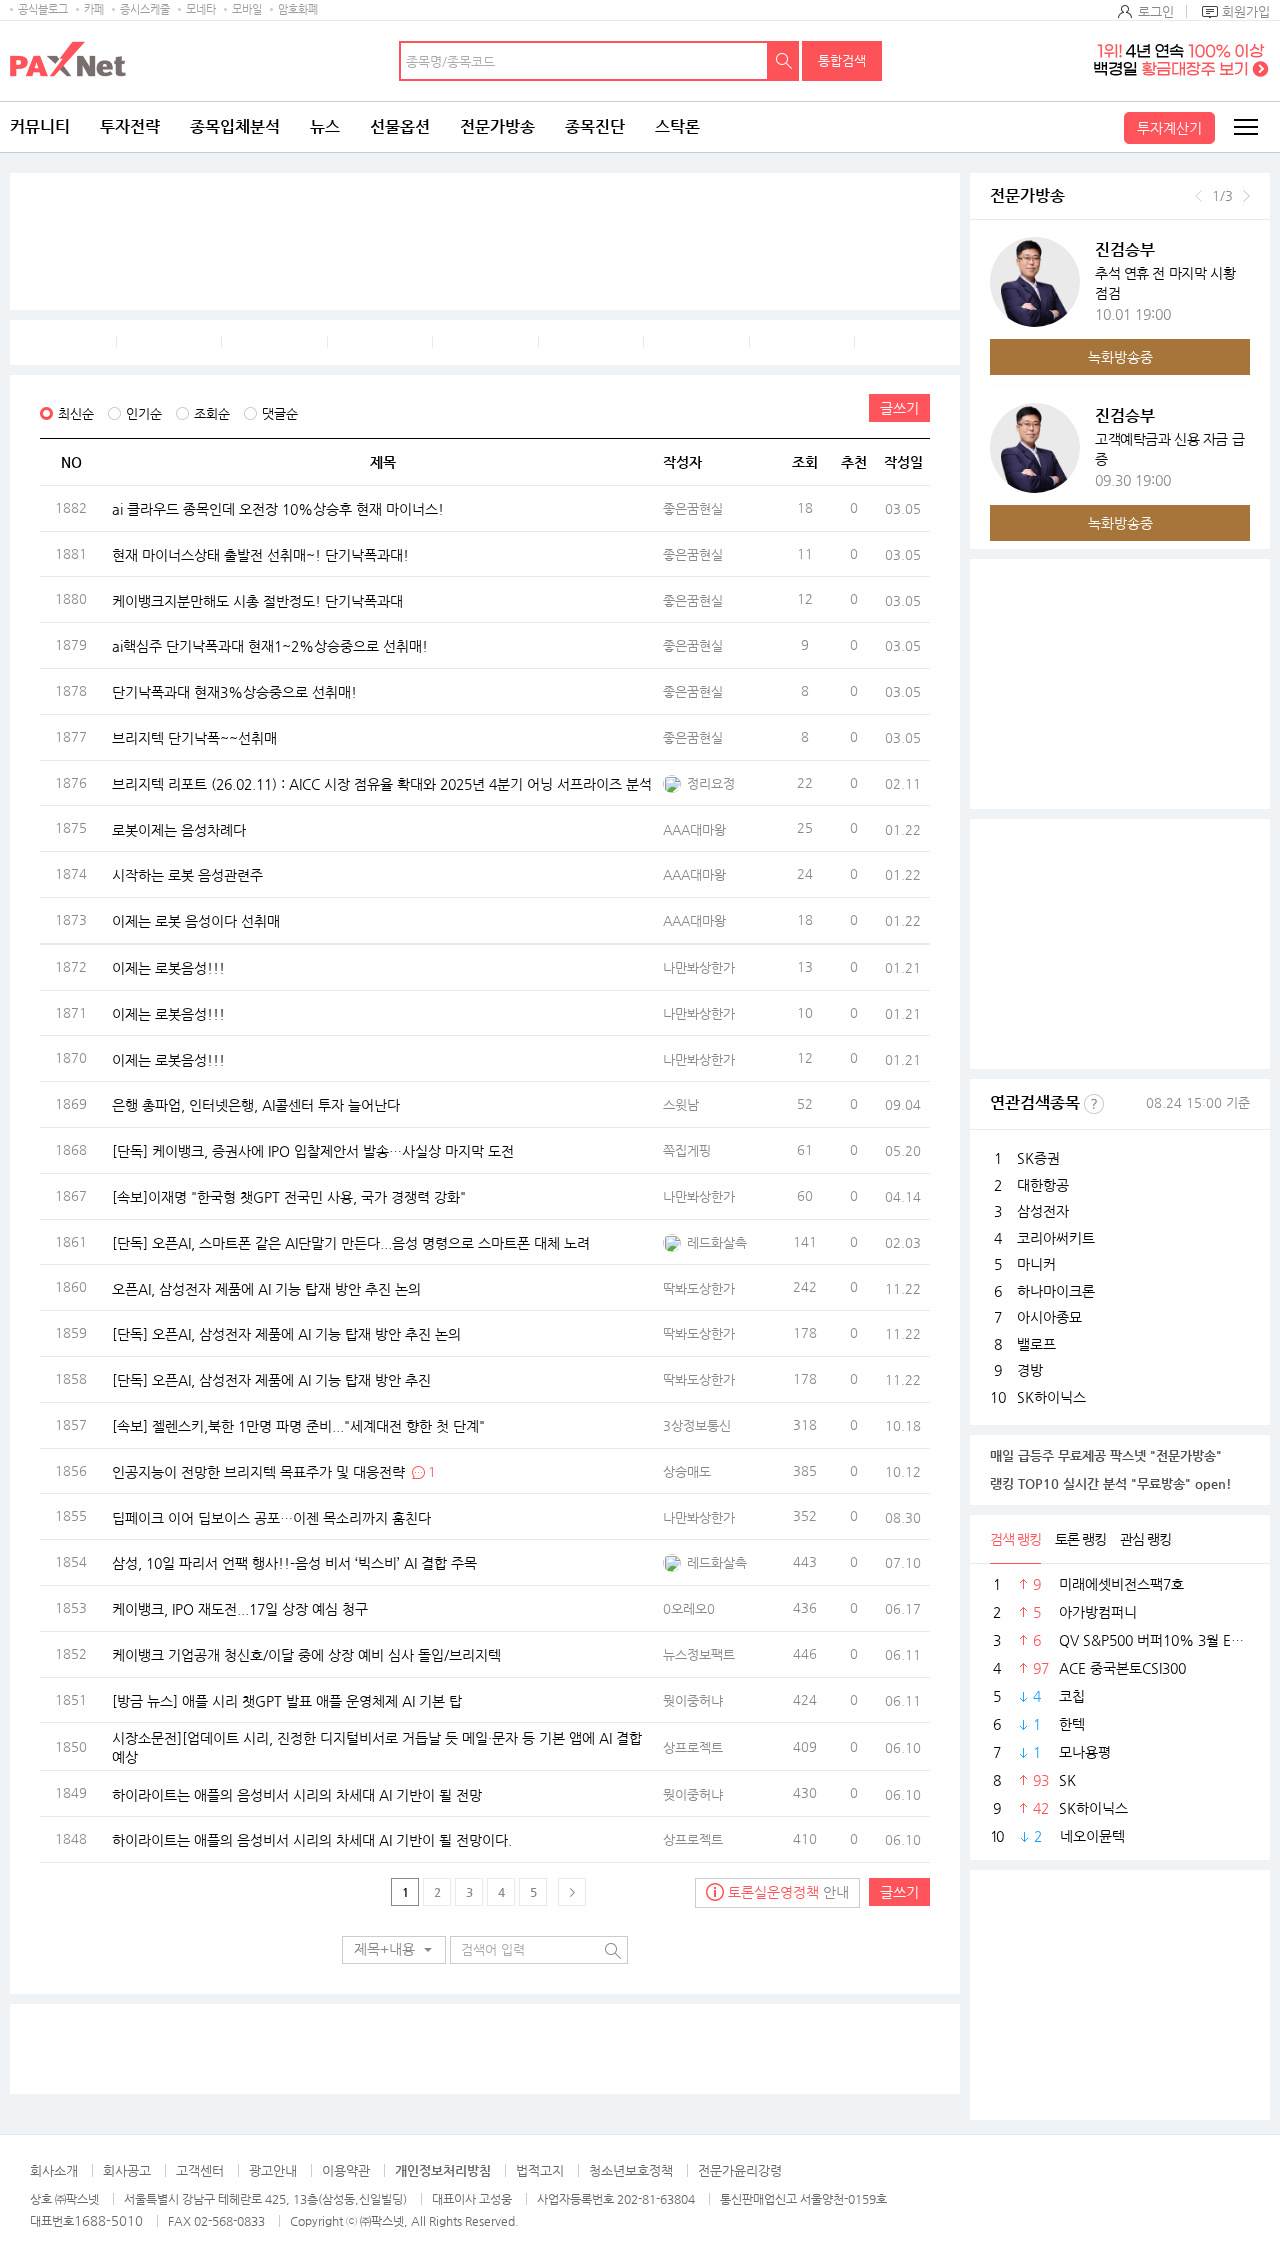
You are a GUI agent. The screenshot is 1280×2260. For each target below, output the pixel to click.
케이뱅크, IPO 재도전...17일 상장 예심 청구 (240, 1609)
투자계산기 (1169, 128)
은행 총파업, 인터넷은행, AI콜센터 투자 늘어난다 (256, 1105)
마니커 (1036, 1264)
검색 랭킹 (1015, 1539)
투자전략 (130, 126)
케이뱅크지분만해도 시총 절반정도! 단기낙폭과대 (257, 600)
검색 (784, 61)
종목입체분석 (235, 126)
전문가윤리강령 (740, 2170)
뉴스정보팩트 (699, 1654)
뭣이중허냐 (693, 1700)
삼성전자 (1043, 1211)
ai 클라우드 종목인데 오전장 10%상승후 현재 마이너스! (278, 509)
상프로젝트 (693, 1747)
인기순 (144, 413)
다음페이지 (572, 1892)
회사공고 (127, 2170)
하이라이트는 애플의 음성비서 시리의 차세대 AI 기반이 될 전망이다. (312, 1840)
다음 (1246, 196)
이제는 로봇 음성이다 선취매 (196, 921)
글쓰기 (899, 408)
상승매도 (687, 1471)
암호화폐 (298, 9)
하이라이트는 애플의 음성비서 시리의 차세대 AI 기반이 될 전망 (297, 1794)
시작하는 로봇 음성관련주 (187, 875)
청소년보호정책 (631, 2170)
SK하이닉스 (1051, 1397)
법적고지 (540, 2170)
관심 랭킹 (1145, 1539)
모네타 (201, 9)
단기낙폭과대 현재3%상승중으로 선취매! (234, 692)
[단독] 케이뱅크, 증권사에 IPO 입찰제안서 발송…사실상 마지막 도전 (313, 1151)
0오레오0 (689, 1608)
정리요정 (711, 783)
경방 (1030, 1370)
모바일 (247, 9)
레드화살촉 (717, 1242)
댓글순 (280, 413)
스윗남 (681, 1104)
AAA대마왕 (694, 829)
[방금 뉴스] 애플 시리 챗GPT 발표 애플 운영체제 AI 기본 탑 (287, 1700)
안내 (788, 1892)
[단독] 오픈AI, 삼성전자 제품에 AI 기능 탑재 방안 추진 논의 (286, 1334)
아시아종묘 (1049, 1317)
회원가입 (1246, 11)
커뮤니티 (40, 126)
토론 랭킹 (1080, 1539)
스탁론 (677, 126)
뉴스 (325, 126)
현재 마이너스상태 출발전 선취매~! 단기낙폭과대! (260, 554)
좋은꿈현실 (693, 508)
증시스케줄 (145, 9)
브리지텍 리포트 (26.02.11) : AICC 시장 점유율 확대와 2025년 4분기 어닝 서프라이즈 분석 (382, 783)
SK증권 (1038, 1158)
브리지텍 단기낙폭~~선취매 (194, 738)
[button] (394, 1950)
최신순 (76, 413)
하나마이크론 (1056, 1291)
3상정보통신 (697, 1425)
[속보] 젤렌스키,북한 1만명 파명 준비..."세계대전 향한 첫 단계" (298, 1425)
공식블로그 (43, 9)
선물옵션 (400, 126)
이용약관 (346, 2170)
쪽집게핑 (687, 1150)
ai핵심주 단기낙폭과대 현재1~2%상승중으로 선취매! (270, 646)
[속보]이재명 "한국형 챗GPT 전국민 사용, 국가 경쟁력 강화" (289, 1196)
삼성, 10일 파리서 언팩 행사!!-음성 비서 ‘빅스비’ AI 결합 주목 (294, 1563)
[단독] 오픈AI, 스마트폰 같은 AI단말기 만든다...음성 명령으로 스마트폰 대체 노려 (351, 1242)
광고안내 (273, 2170)
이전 (1198, 196)
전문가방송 (497, 126)
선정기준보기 (1094, 1104)
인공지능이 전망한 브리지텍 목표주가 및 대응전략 (258, 1471)
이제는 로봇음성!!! (168, 968)
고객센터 (200, 2170)
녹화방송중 (1120, 357)
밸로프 (1036, 1344)
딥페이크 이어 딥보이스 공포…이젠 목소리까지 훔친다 (271, 1517)
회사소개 (54, 2170)
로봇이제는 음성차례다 (179, 829)
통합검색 (842, 60)
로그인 (1156, 11)
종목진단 (595, 126)
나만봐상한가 (699, 967)
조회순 (212, 413)
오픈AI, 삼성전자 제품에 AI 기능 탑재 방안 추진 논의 (266, 1288)
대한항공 (1043, 1185)
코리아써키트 (1056, 1238)
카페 (94, 9)
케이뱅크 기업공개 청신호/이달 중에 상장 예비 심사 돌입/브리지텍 (306, 1654)
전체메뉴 (1245, 127)
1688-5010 (108, 2220)
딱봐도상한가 (699, 1288)
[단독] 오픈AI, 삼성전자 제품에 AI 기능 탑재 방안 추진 (271, 1380)
